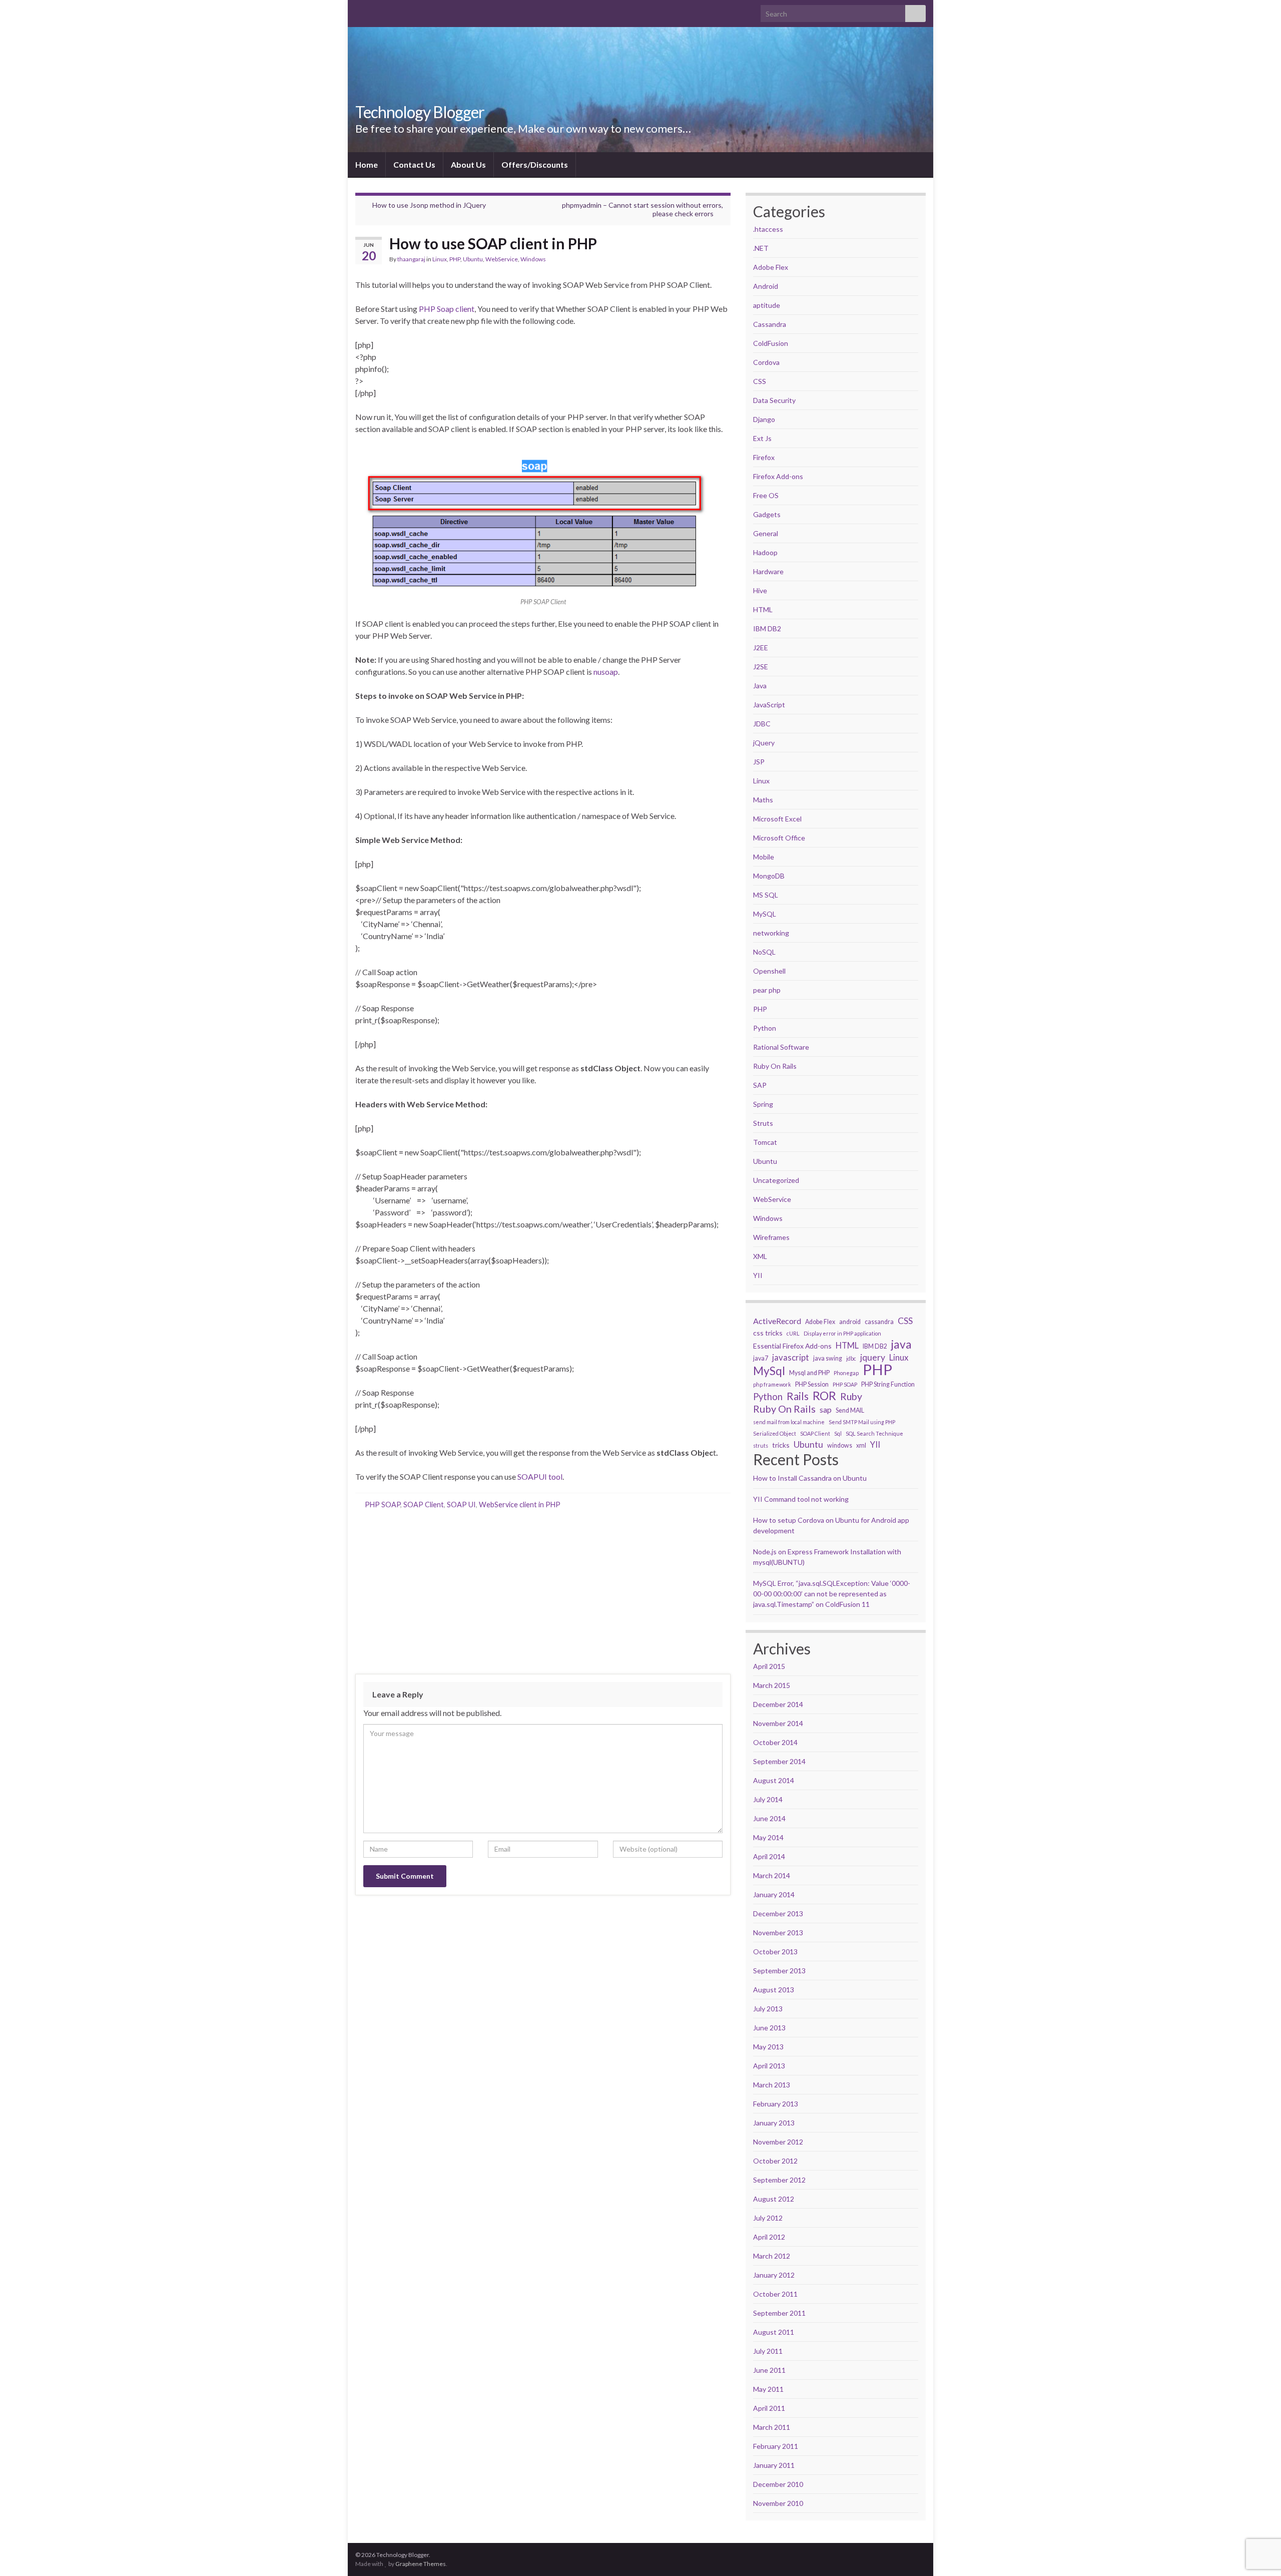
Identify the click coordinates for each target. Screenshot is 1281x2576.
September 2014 (779, 1761)
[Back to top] (1258, 2516)
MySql (769, 1371)
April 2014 (769, 1856)
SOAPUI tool (540, 1476)
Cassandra (770, 324)
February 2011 (776, 2446)
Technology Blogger (420, 112)
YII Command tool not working (801, 1499)
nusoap (606, 672)
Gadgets (767, 514)
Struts (763, 1123)
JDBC (762, 724)
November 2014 (778, 1723)
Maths (763, 800)
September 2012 (779, 2180)
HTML (763, 609)
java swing (828, 1358)
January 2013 (774, 2123)
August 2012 (774, 2199)
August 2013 (774, 1990)
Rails (798, 1396)
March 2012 (772, 2256)
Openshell (769, 971)
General (766, 533)
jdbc (851, 1358)
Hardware (768, 571)
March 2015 (772, 1685)
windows (840, 1445)
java (901, 1345)
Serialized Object (775, 1433)
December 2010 (778, 2484)
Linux (440, 259)
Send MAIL (850, 1410)
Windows (533, 259)
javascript (791, 1357)
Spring (763, 1104)
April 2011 (769, 2408)
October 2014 (775, 1742)
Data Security (774, 400)
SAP (760, 1085)
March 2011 (772, 2427)
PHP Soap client (447, 309)
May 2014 (768, 1837)
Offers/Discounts (535, 164)
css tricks (768, 1333)
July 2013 (768, 2009)
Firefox (764, 457)
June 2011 (769, 2370)
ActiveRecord (777, 1321)
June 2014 (769, 1818)
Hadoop (765, 552)
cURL (793, 1333)
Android (766, 286)
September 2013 (779, 1971)
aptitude (767, 305)
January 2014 (774, 1894)
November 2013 (778, 1933)
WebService (502, 259)
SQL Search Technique (874, 1433)
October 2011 (775, 2294)
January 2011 (774, 2465)
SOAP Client (424, 1505)
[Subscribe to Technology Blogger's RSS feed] (360, 11)
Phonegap (846, 1373)
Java (760, 686)
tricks (781, 1445)
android (850, 1322)
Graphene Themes (421, 2564)
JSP (759, 762)
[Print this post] (723, 261)
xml (861, 1445)
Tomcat (765, 1142)
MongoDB (769, 876)
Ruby (851, 1397)
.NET (761, 248)
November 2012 (778, 2142)
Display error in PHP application (842, 1333)
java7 (761, 1358)
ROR (824, 1396)
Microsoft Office (779, 838)
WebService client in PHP (520, 1505)
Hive (760, 590)
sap (826, 1409)
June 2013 (769, 2028)
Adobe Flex (771, 267)
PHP (455, 259)
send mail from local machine (789, 1422)
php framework (772, 1384)
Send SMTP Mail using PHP (862, 1422)
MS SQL (766, 895)
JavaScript (769, 705)
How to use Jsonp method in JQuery (429, 205)
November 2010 (778, 2503)
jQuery (764, 743)
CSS (760, 381)
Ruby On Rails (775, 1066)
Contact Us (414, 164)
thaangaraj (411, 259)
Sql (838, 1433)
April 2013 (769, 2066)
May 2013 (768, 2047)
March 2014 (772, 1875)
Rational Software (781, 1047)
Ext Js (762, 438)
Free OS (766, 495)
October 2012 (775, 2161)
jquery (873, 1357)
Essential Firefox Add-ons (792, 1346)
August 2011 (774, 2332)
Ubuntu (473, 259)
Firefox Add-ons (778, 476)
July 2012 (768, 2218)
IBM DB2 (767, 628)
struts (761, 1445)
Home (367, 164)
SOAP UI (461, 1505)
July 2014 (768, 1799)
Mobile (764, 857)
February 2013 (776, 2104)
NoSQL (764, 952)
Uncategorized (776, 1180)
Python (765, 1028)
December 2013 (778, 1913)
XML (760, 1256)
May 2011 (768, 2389)
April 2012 (769, 2237)
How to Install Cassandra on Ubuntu (810, 1478)
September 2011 (779, 2313)
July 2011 (768, 2351)
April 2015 (769, 1666)
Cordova (766, 362)
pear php (767, 990)
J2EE (761, 648)
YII (758, 1275)
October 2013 (775, 1952)
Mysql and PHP (809, 1373)
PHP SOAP (383, 1505)
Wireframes (771, 1237)
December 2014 (778, 1704)
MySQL (765, 914)
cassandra (879, 1322)
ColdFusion (771, 343)
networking (771, 933)
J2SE (761, 667)
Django (764, 419)
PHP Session (812, 1384)
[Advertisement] (543, 1591)
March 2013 (772, 2085)
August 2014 (774, 1780)
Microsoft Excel (777, 819)
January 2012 (774, 2275)
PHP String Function (888, 1384)
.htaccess (768, 229)
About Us (468, 164)
